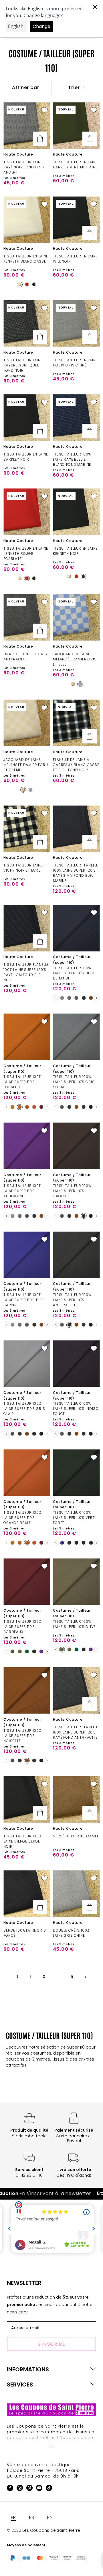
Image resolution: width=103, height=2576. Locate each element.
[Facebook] (10, 2489)
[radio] (20, 285)
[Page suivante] (86, 1977)
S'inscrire (52, 2344)
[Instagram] (20, 2489)
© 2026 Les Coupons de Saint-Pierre (43, 2530)
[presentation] (56, 998)
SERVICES (20, 2384)
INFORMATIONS (28, 2369)
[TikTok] (49, 2489)
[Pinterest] (29, 2489)
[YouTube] (39, 2489)
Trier (75, 87)
